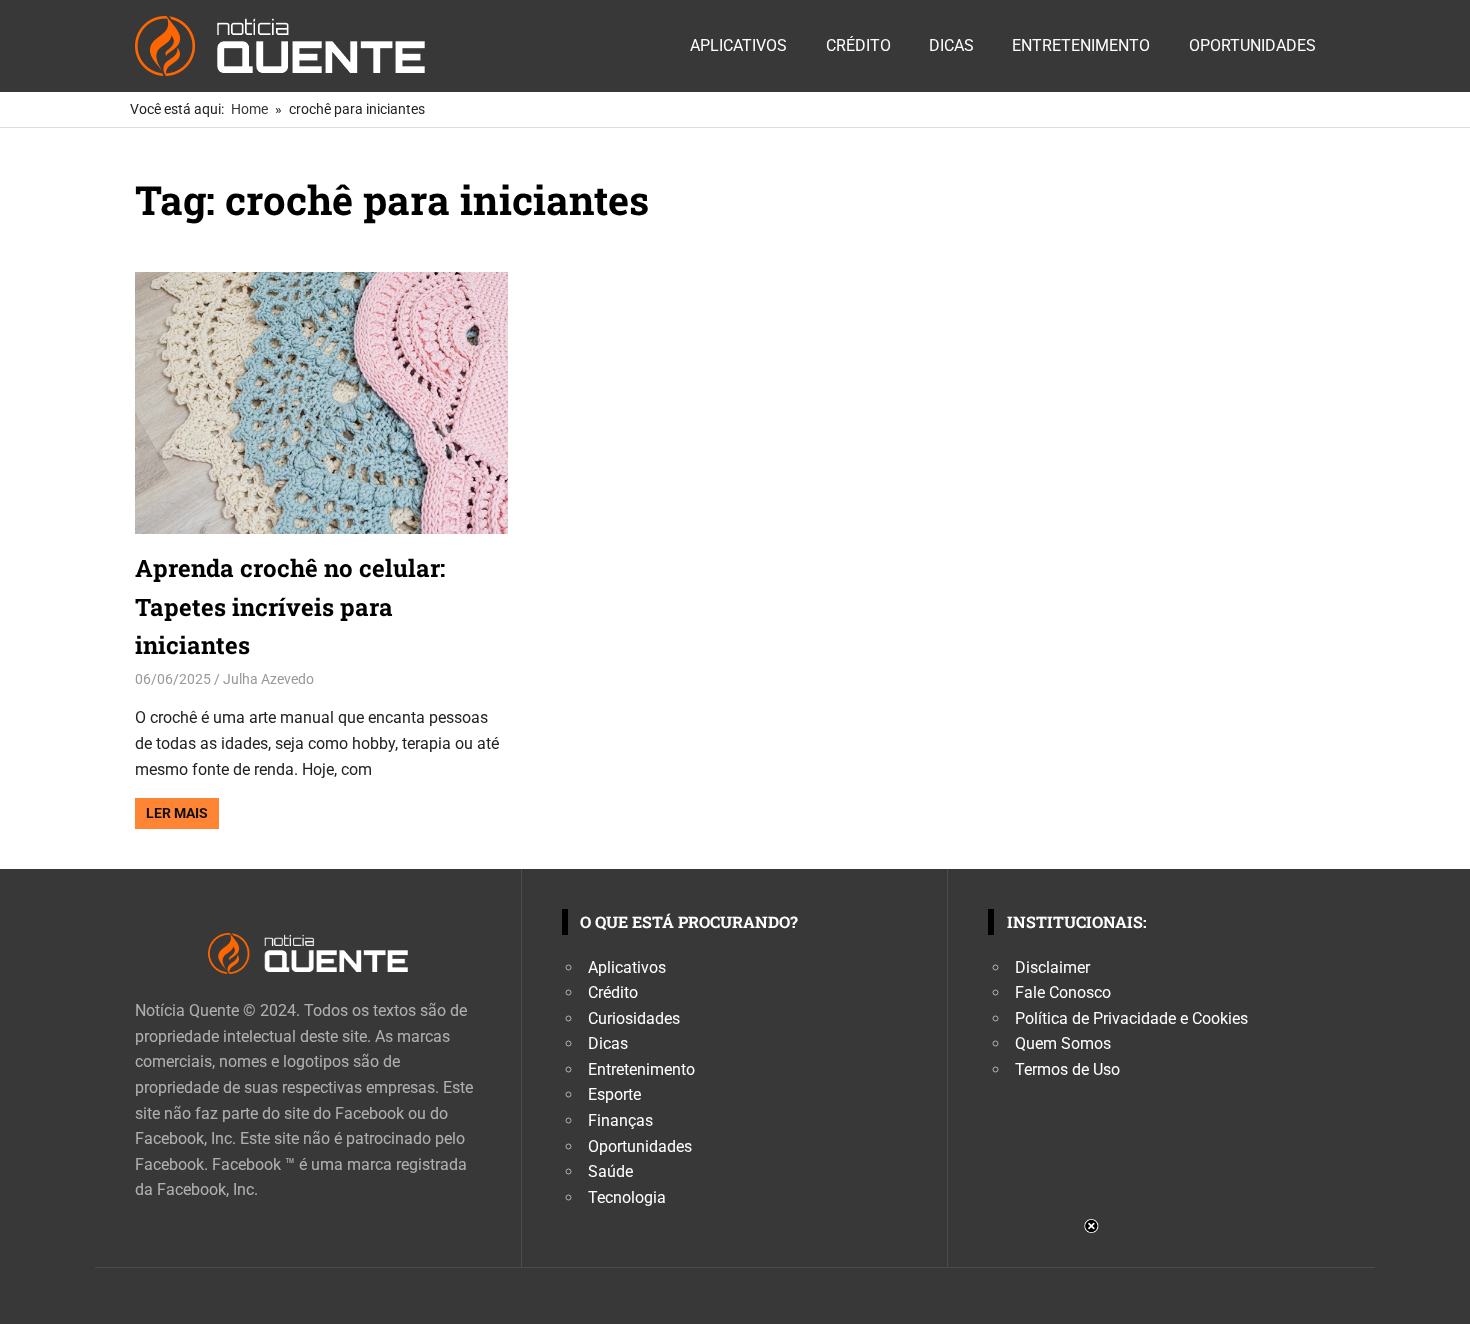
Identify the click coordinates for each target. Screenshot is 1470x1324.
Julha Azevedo (268, 679)
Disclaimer (1052, 967)
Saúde (610, 1171)
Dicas (951, 45)
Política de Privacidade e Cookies (1131, 1018)
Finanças (620, 1120)
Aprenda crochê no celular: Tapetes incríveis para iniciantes (290, 606)
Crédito (858, 45)
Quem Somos (1063, 1043)
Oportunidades (1252, 45)
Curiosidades (634, 1018)
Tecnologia (627, 1197)
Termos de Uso (1067, 1069)
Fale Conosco (1063, 992)
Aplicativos (738, 45)
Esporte (614, 1094)
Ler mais (177, 813)
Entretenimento (1081, 45)
